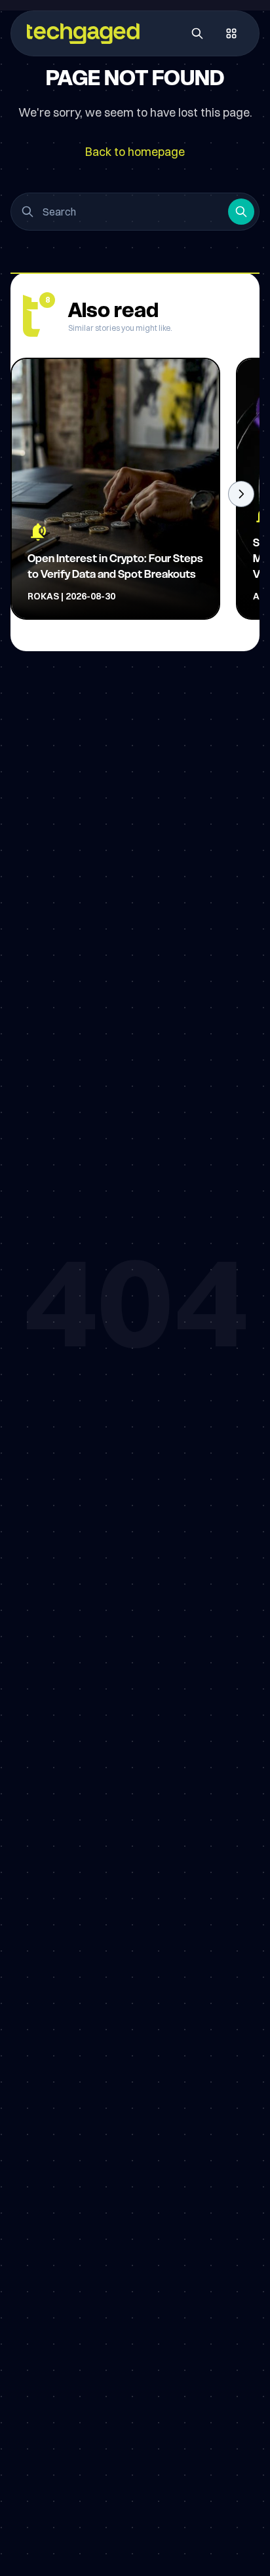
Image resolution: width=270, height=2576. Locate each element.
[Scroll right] (241, 494)
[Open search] (197, 33)
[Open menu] (231, 33)
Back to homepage (135, 152)
